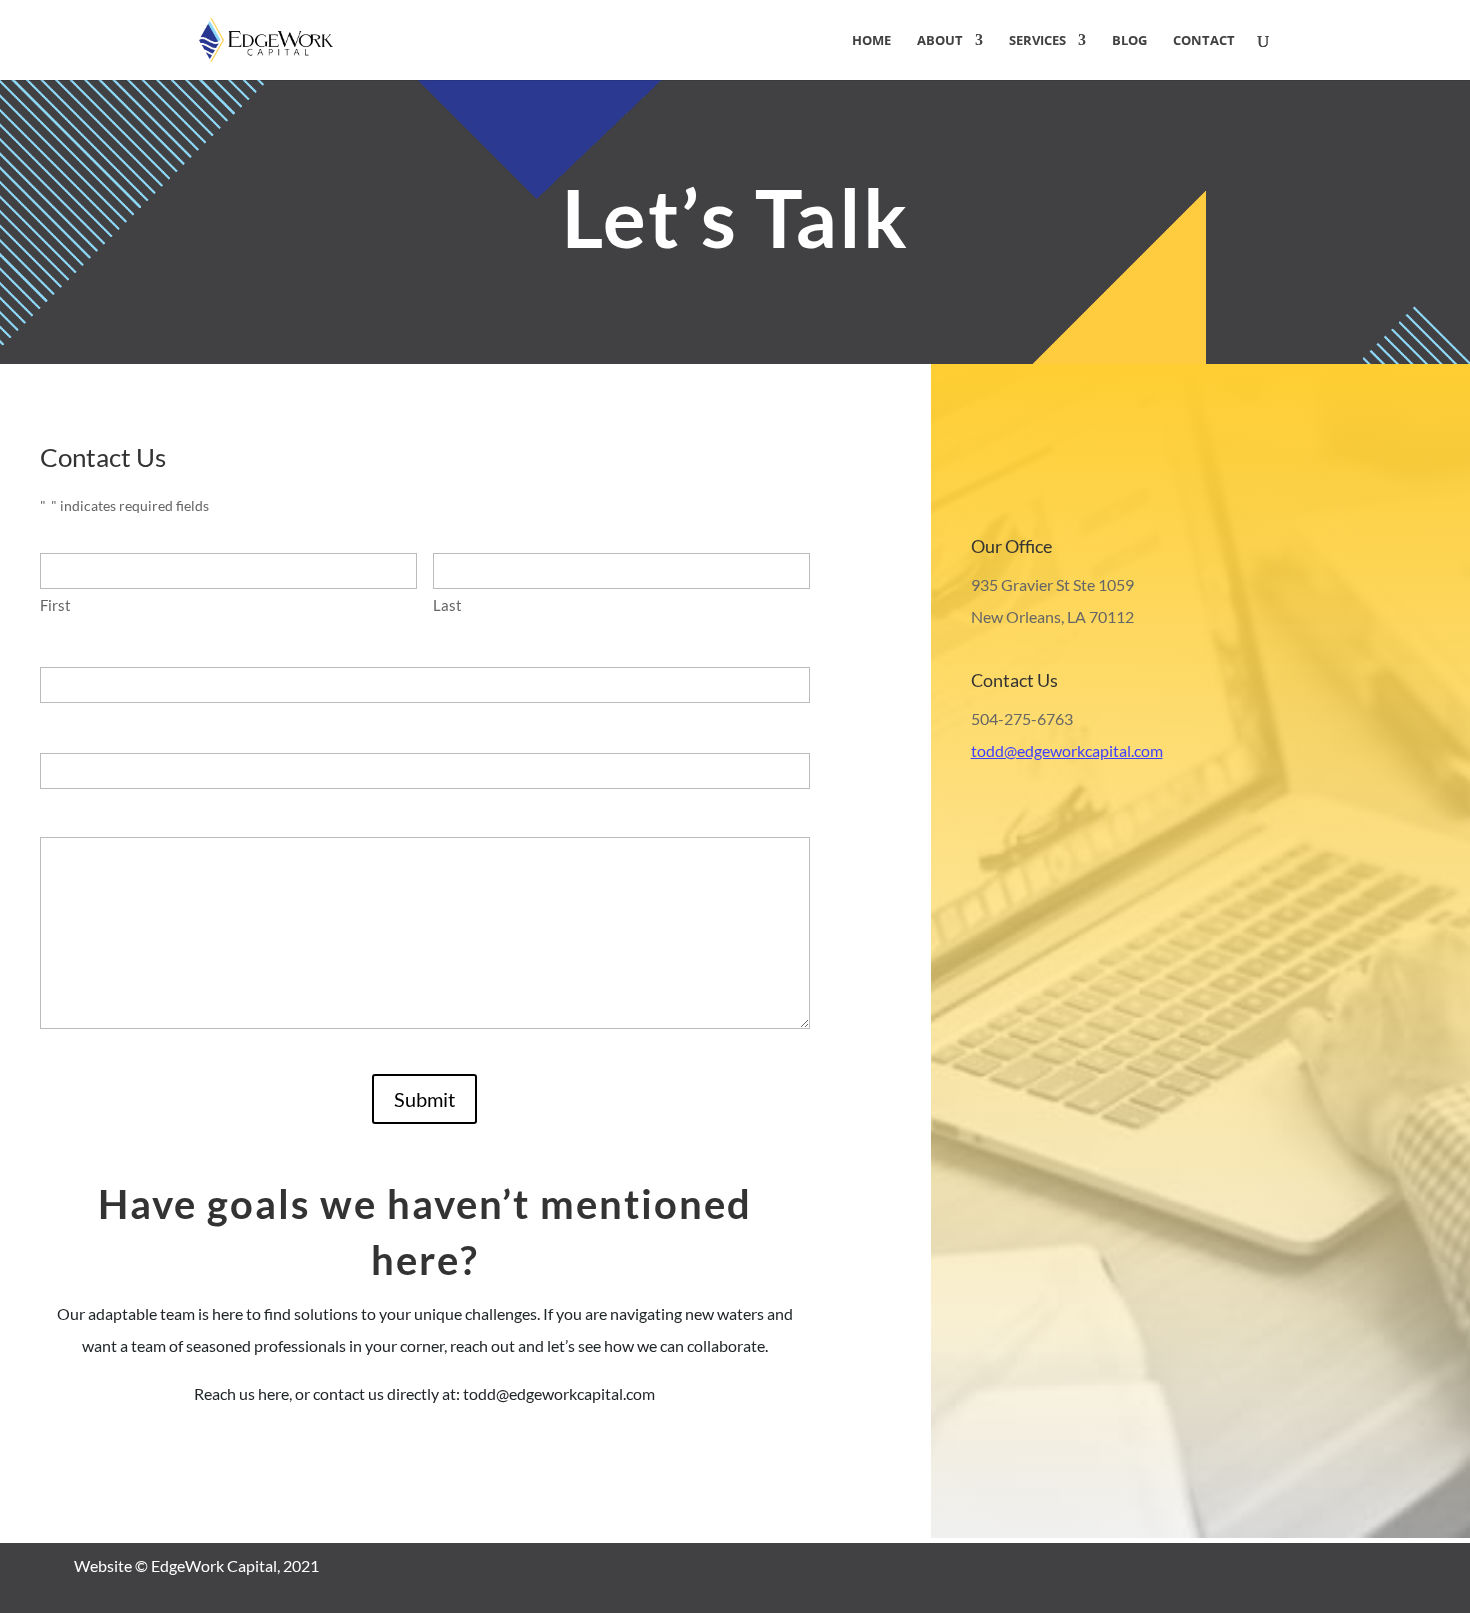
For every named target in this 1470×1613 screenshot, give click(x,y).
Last (447, 605)
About (940, 41)
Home (871, 41)
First (55, 605)
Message (71, 816)
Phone (67, 644)
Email (63, 730)
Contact (1204, 41)
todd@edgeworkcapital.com (1067, 750)
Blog (1129, 41)
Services (1037, 41)
